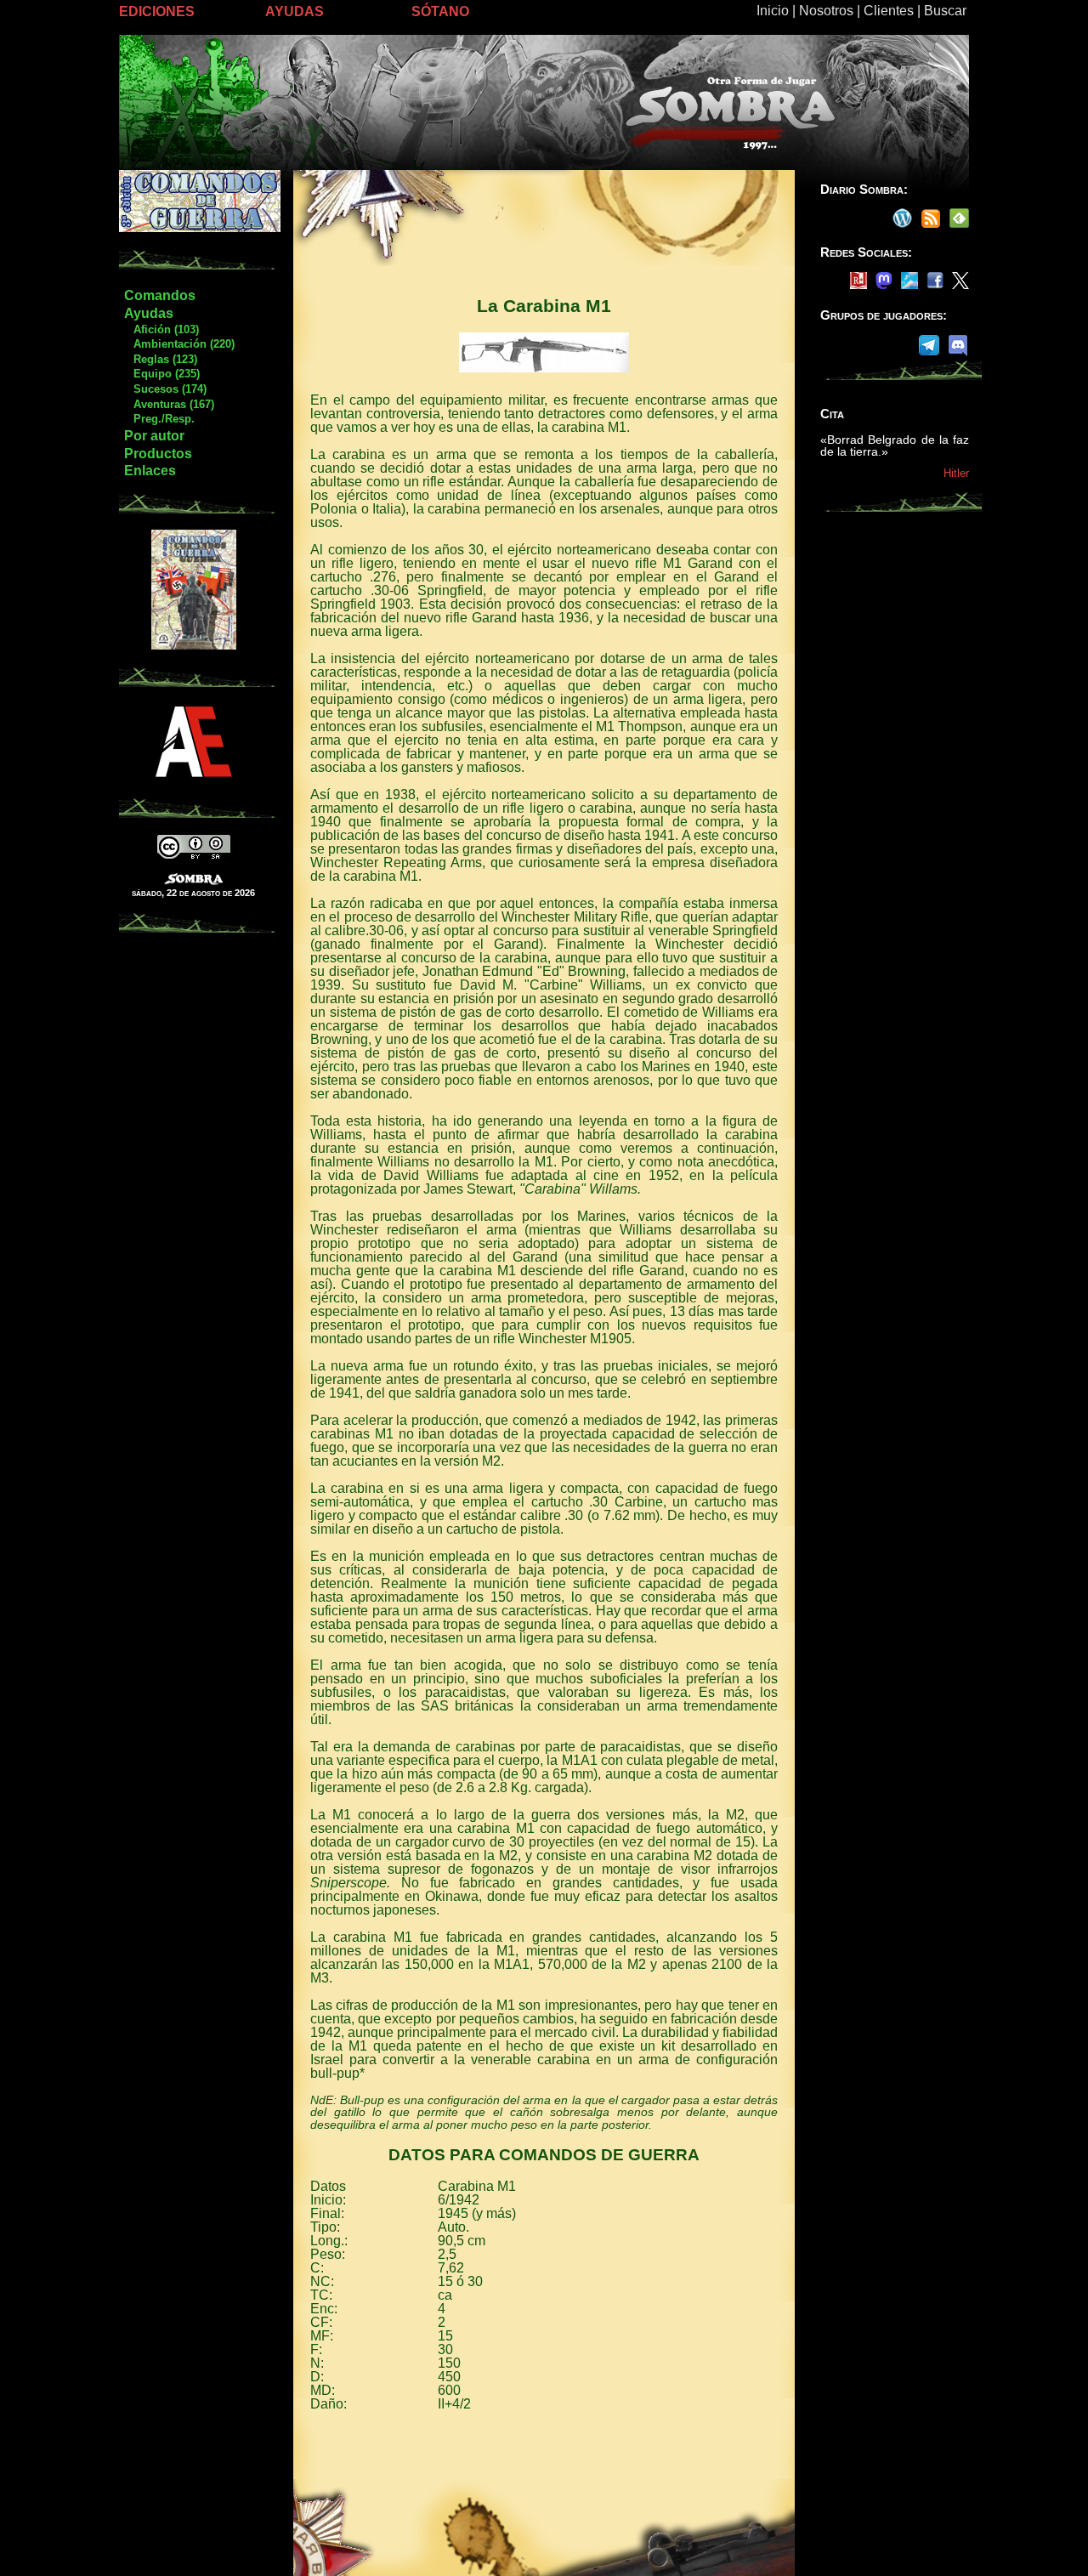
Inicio (773, 11)
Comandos (160, 295)
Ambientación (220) (179, 344)
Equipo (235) (161, 374)
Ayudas (149, 313)
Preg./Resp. (159, 419)
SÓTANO (440, 11)
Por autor (154, 436)
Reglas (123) (160, 359)
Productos (158, 454)
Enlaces (150, 471)
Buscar (945, 11)
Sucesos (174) (165, 389)
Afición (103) (161, 329)
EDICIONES (157, 11)
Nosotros (826, 11)
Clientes (889, 11)
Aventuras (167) (169, 404)
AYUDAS (295, 11)
